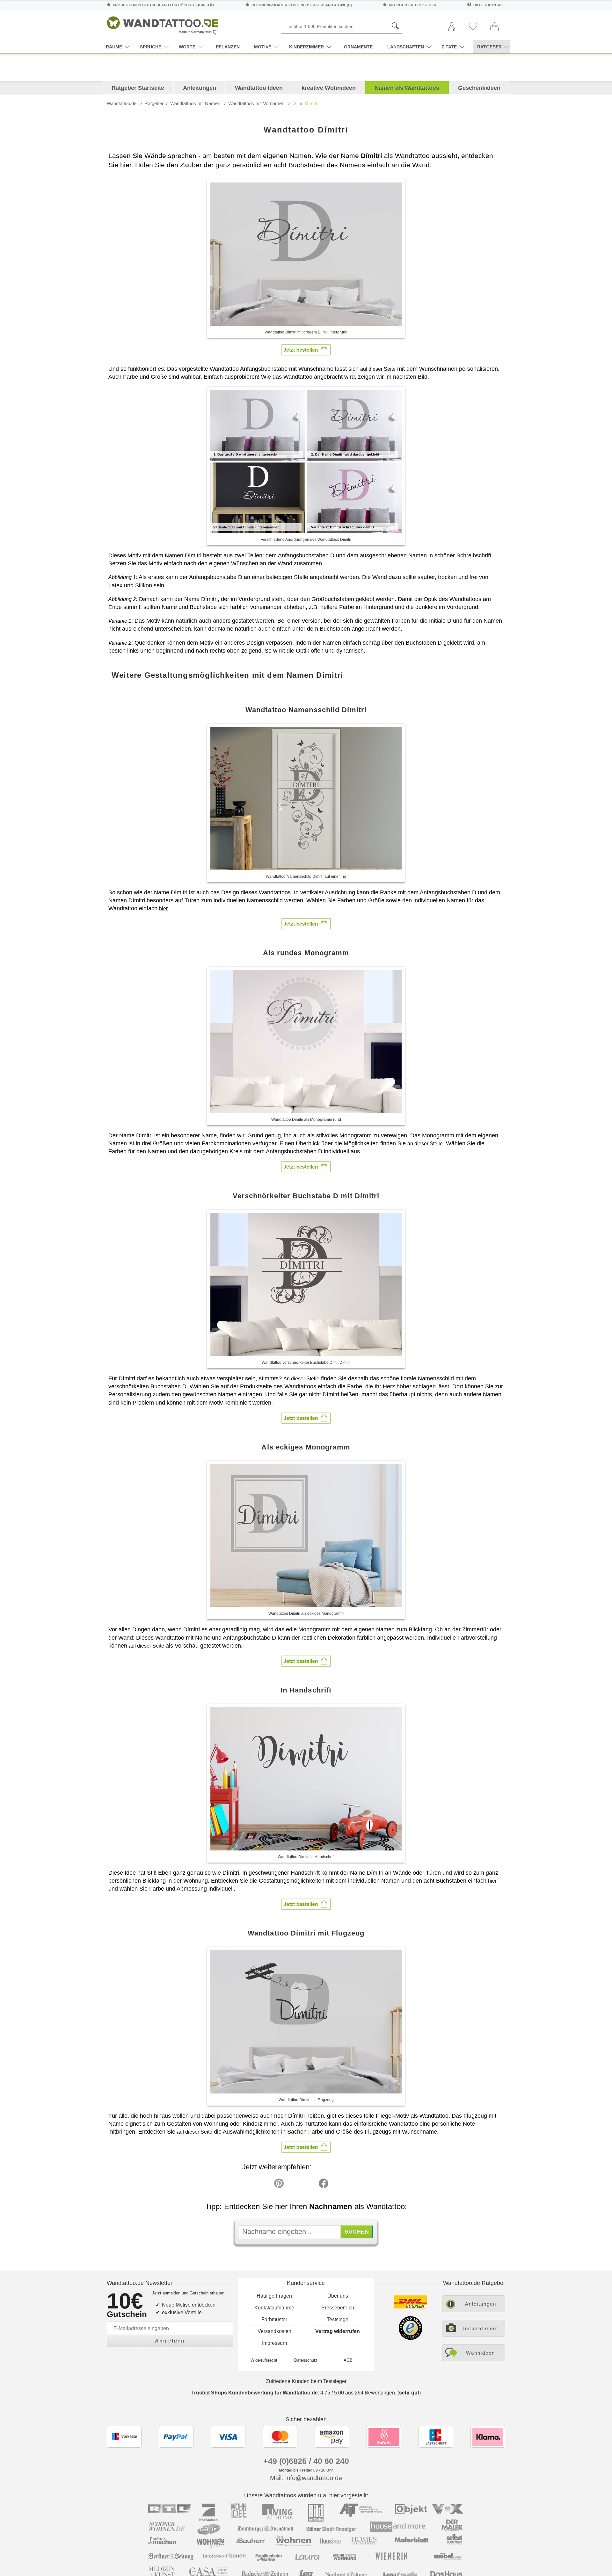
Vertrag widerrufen (338, 2331)
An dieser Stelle (301, 1379)
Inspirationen (481, 2328)
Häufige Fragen (274, 2296)
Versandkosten (274, 2331)
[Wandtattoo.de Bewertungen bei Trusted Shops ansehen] (410, 2338)
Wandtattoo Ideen (259, 88)
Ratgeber (154, 103)
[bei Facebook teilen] (309, 2185)
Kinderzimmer (306, 47)
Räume (114, 47)
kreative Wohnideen (329, 88)
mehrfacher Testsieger (413, 5)
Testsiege (338, 2319)
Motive (263, 47)
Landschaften (406, 47)
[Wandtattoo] (163, 24)
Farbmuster (274, 2319)
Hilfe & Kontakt (489, 5)
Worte (187, 47)
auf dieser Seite (378, 369)
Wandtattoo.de (122, 103)
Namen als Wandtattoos (407, 88)
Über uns (338, 2296)
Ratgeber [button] (489, 47)
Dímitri (312, 103)
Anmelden (170, 2341)
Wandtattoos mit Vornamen (256, 103)
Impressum (274, 2343)
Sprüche (151, 47)
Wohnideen (481, 2353)
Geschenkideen (479, 88)
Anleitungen (200, 88)
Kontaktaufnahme (274, 2308)
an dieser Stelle (425, 1144)
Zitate (449, 47)
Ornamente (358, 47)
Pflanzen (228, 47)
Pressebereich (338, 2308)
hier (163, 909)
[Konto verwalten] (452, 27)
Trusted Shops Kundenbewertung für (255, 2393)
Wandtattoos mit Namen (195, 103)
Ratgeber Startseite (138, 88)
